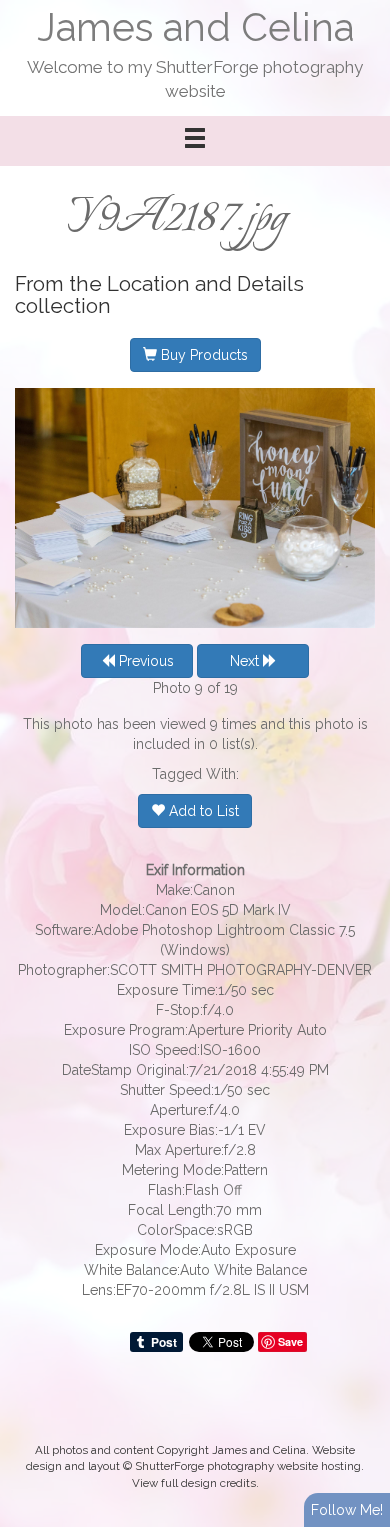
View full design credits (194, 1483)
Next (246, 661)
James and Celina (195, 27)
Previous (144, 661)
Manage (363, 10)
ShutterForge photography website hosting (248, 1466)
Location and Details (205, 284)
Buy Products (202, 355)
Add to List (202, 811)
